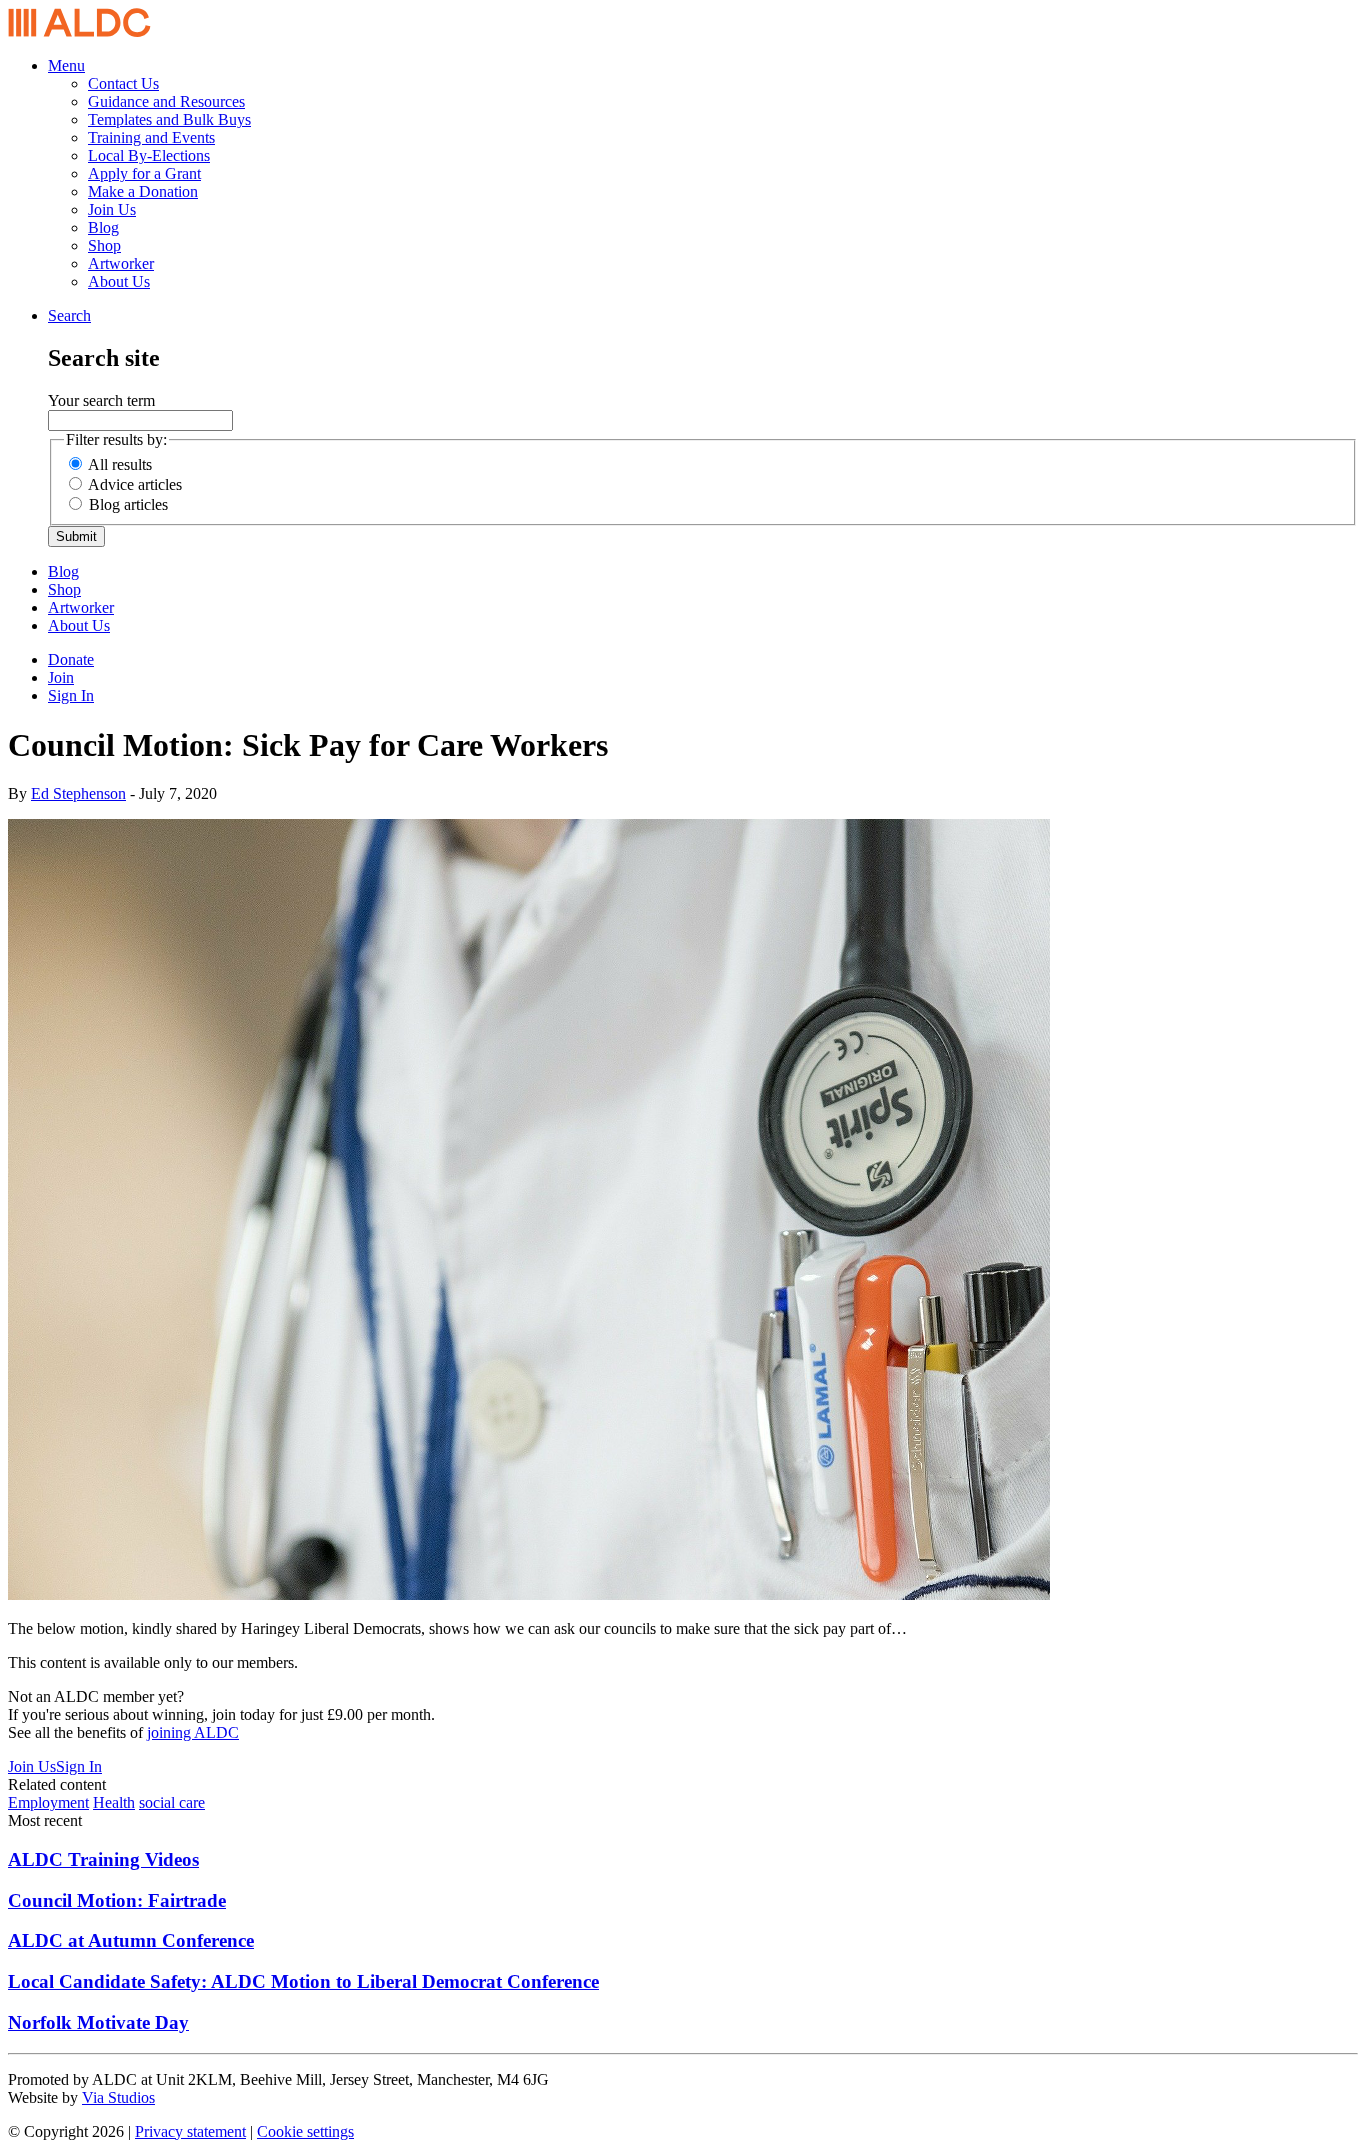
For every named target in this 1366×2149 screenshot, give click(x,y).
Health (114, 1802)
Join (61, 677)
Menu (66, 65)
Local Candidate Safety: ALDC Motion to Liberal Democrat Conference (303, 1981)
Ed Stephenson (78, 793)
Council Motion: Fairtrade (117, 1900)
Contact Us (123, 83)
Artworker (121, 263)
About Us (119, 281)
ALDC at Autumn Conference (131, 1940)
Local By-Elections (149, 155)
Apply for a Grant (144, 173)
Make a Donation (143, 191)
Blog (103, 227)
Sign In (71, 695)
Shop (104, 245)
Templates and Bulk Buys (169, 119)
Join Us (112, 209)
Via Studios (118, 2097)
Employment (48, 1802)
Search (69, 315)
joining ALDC (193, 1732)
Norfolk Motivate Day (98, 2022)
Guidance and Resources (166, 101)
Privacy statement (190, 2131)
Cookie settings (305, 2131)
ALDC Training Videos (103, 1859)
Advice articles (135, 484)
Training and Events (151, 137)
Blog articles (128, 504)
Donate (71, 659)
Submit (76, 536)
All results (120, 464)
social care (172, 1802)
